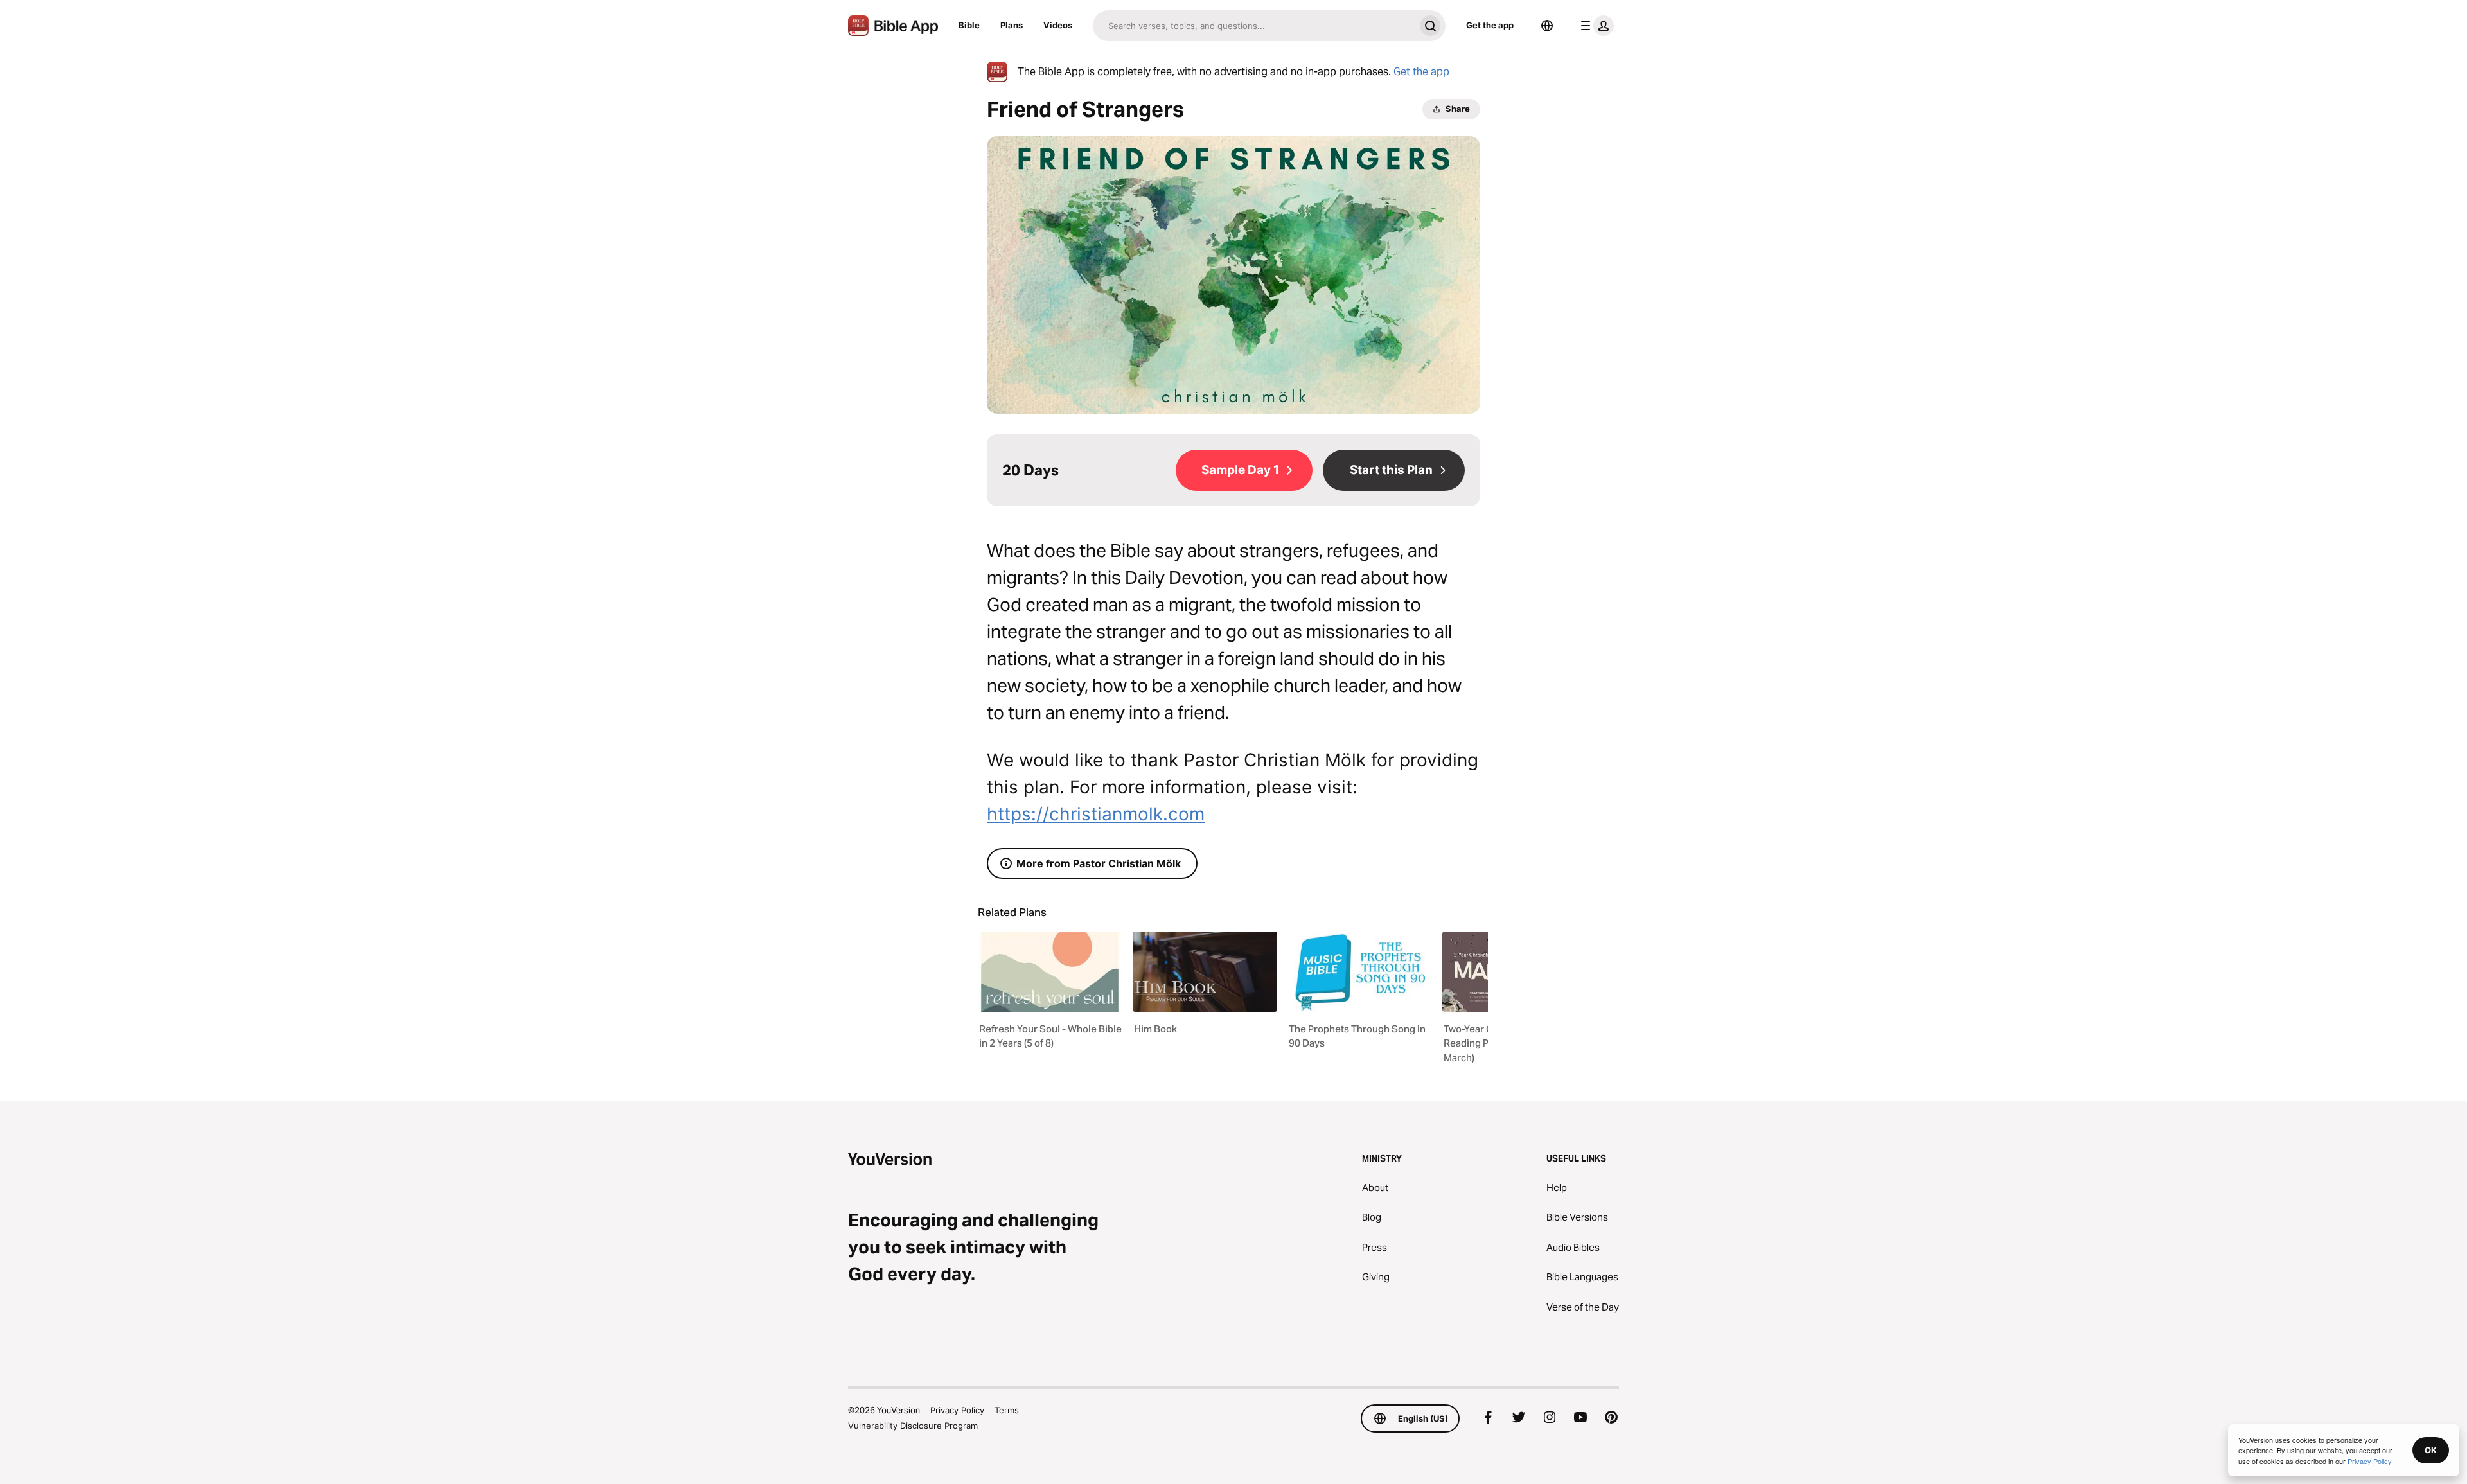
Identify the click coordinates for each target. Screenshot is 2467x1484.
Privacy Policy (957, 1410)
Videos (1058, 25)
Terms (1007, 1410)
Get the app (1490, 25)
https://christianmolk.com (1096, 814)
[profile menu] (1595, 26)
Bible (969, 25)
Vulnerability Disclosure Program (913, 1426)
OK (2431, 1450)
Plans (1012, 25)
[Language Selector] (1547, 26)
